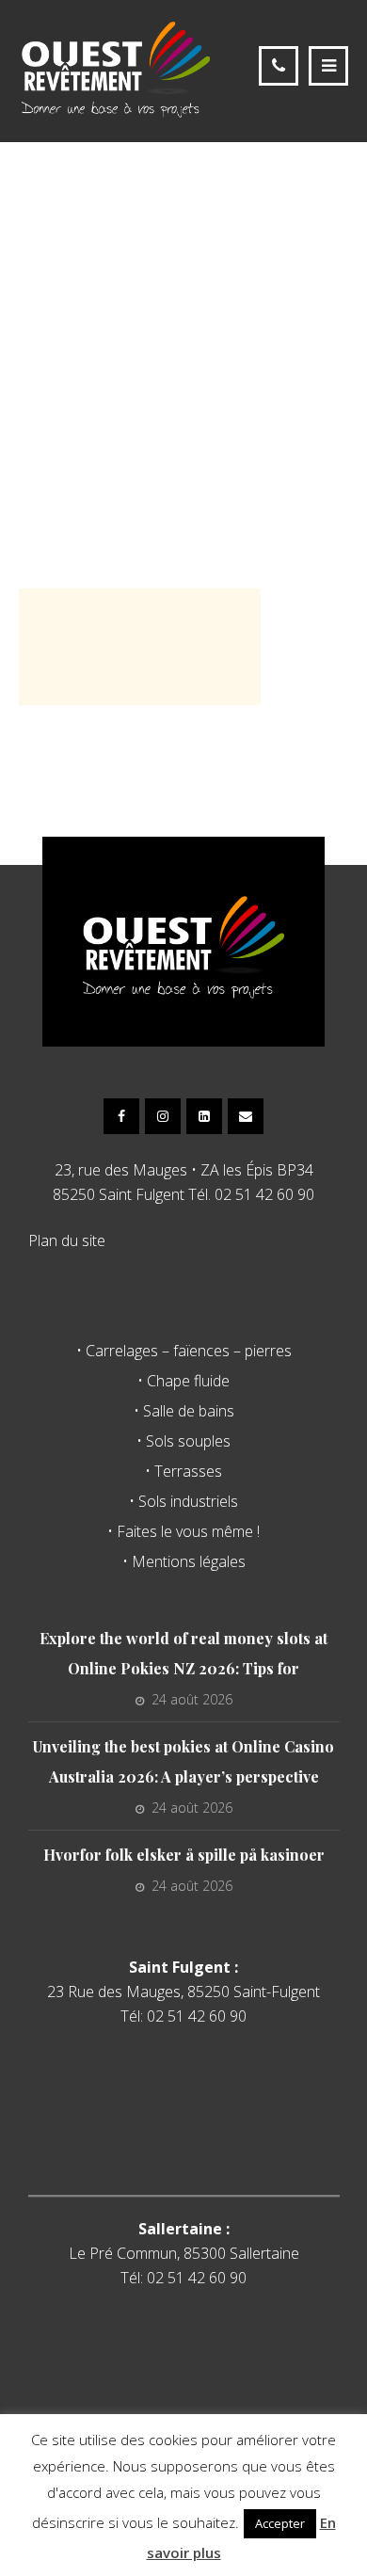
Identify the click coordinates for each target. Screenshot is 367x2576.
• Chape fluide (183, 1381)
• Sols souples (183, 1441)
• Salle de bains (184, 1411)
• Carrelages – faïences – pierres (184, 1351)
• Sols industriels (183, 1501)
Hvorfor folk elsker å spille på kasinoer (184, 1855)
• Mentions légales (184, 1561)
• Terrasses (183, 1471)
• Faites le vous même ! (183, 1531)
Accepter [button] (280, 2523)
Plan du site (67, 1240)
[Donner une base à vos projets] (116, 69)
